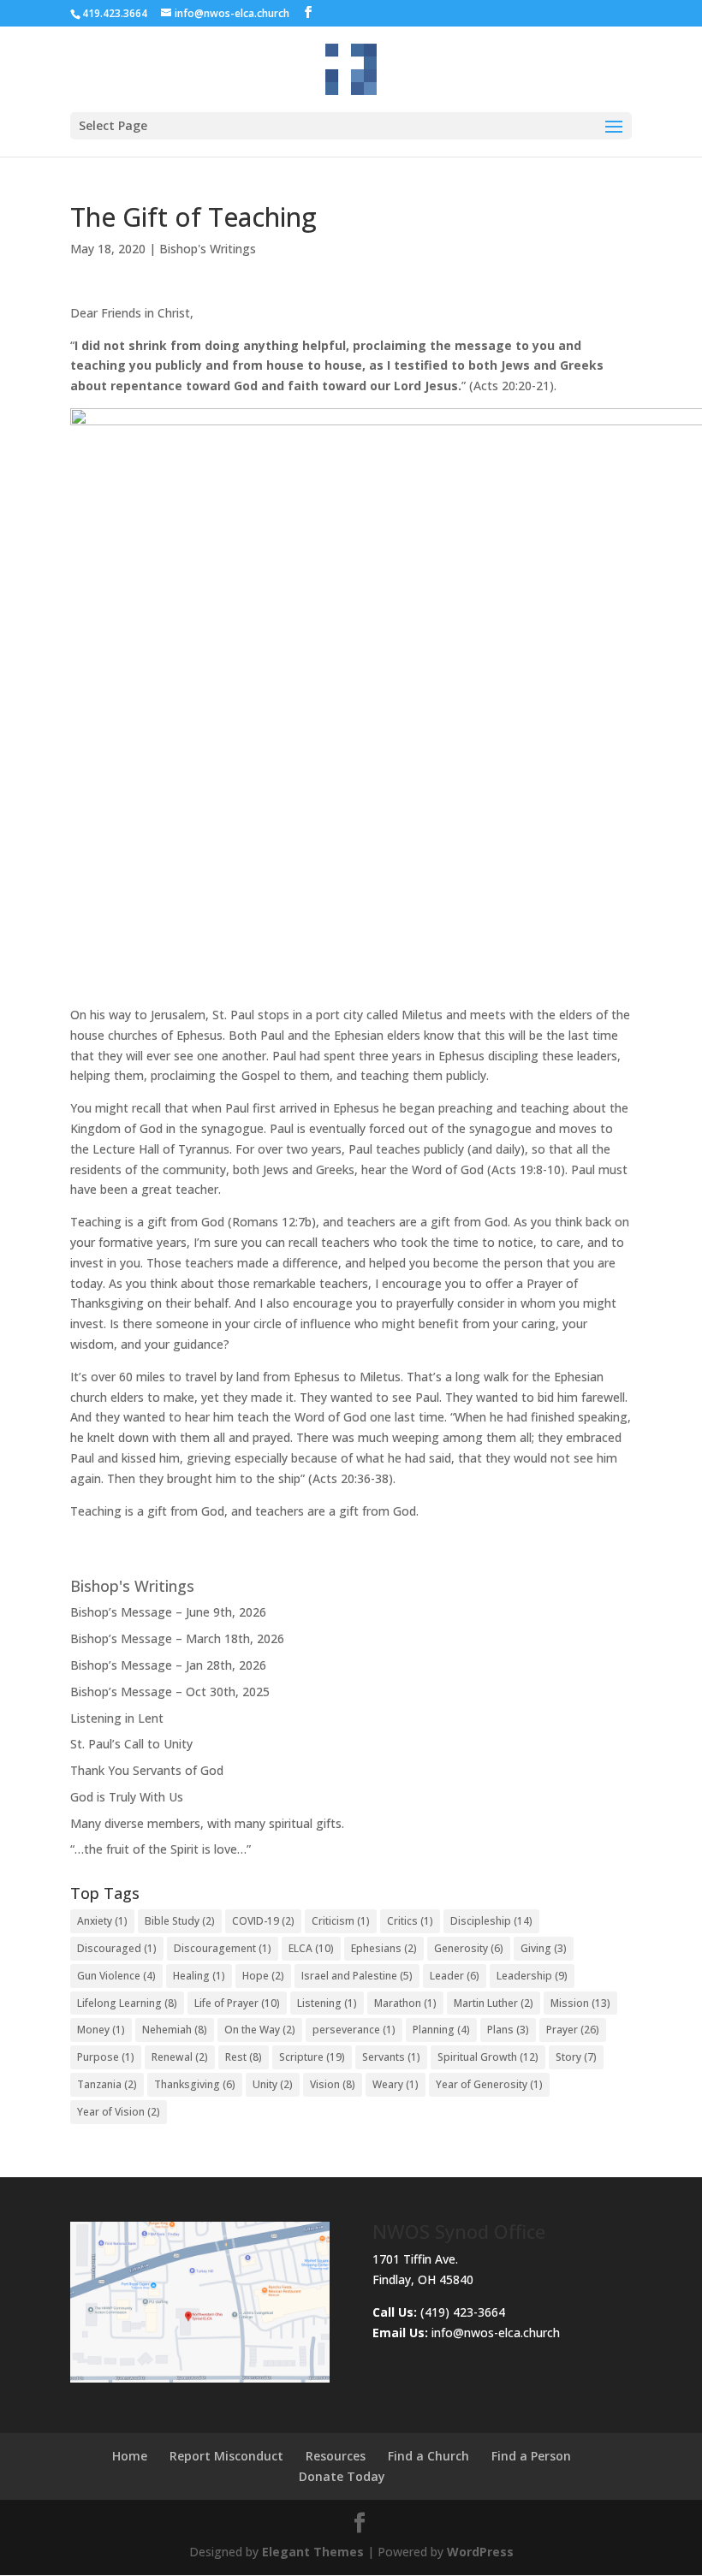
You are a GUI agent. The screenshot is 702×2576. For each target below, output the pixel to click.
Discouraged (117, 1948)
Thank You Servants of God (147, 1770)
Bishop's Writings (208, 249)
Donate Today (342, 2476)
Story (576, 2057)
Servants (391, 2057)
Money (101, 2030)
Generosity (469, 1948)
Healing (199, 1976)
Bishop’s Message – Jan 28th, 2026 (168, 1665)
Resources (336, 2456)
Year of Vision (119, 2112)
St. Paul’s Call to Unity (131, 1744)
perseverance (354, 2030)
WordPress (480, 2552)
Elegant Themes (313, 2552)
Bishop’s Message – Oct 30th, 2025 (170, 1692)
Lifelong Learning (127, 2003)
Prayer (573, 2030)
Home (130, 2456)
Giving (544, 1948)
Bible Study (180, 1921)
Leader (455, 1976)
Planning (441, 2030)
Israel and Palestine (357, 1976)
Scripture (312, 2057)
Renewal (180, 2057)
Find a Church (428, 2456)
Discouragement (223, 1948)
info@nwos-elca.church (496, 2333)
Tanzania (107, 2084)
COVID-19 (263, 1921)
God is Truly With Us (127, 1797)
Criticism (341, 1921)
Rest (244, 2057)
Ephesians (384, 1948)
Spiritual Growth (488, 2057)
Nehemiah (175, 2030)
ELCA (311, 1948)
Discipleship (491, 1921)
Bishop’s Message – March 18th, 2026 (177, 1638)
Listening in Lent (117, 1718)
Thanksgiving (195, 2084)
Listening (327, 2003)
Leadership (532, 1976)
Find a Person (531, 2456)
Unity (273, 2084)
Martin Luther (494, 2003)
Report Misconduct (226, 2456)
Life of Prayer (237, 2003)
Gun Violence (116, 1976)
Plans (508, 2030)
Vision (333, 2084)
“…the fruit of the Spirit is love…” (161, 1849)
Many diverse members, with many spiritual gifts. (207, 1823)
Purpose (106, 2057)
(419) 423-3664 (439, 2312)
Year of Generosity (489, 2084)
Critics (410, 1921)
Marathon (405, 2003)
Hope (263, 1976)
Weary (396, 2084)
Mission (580, 2003)
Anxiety (102, 1921)
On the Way (260, 2030)
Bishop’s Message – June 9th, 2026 (168, 1612)
